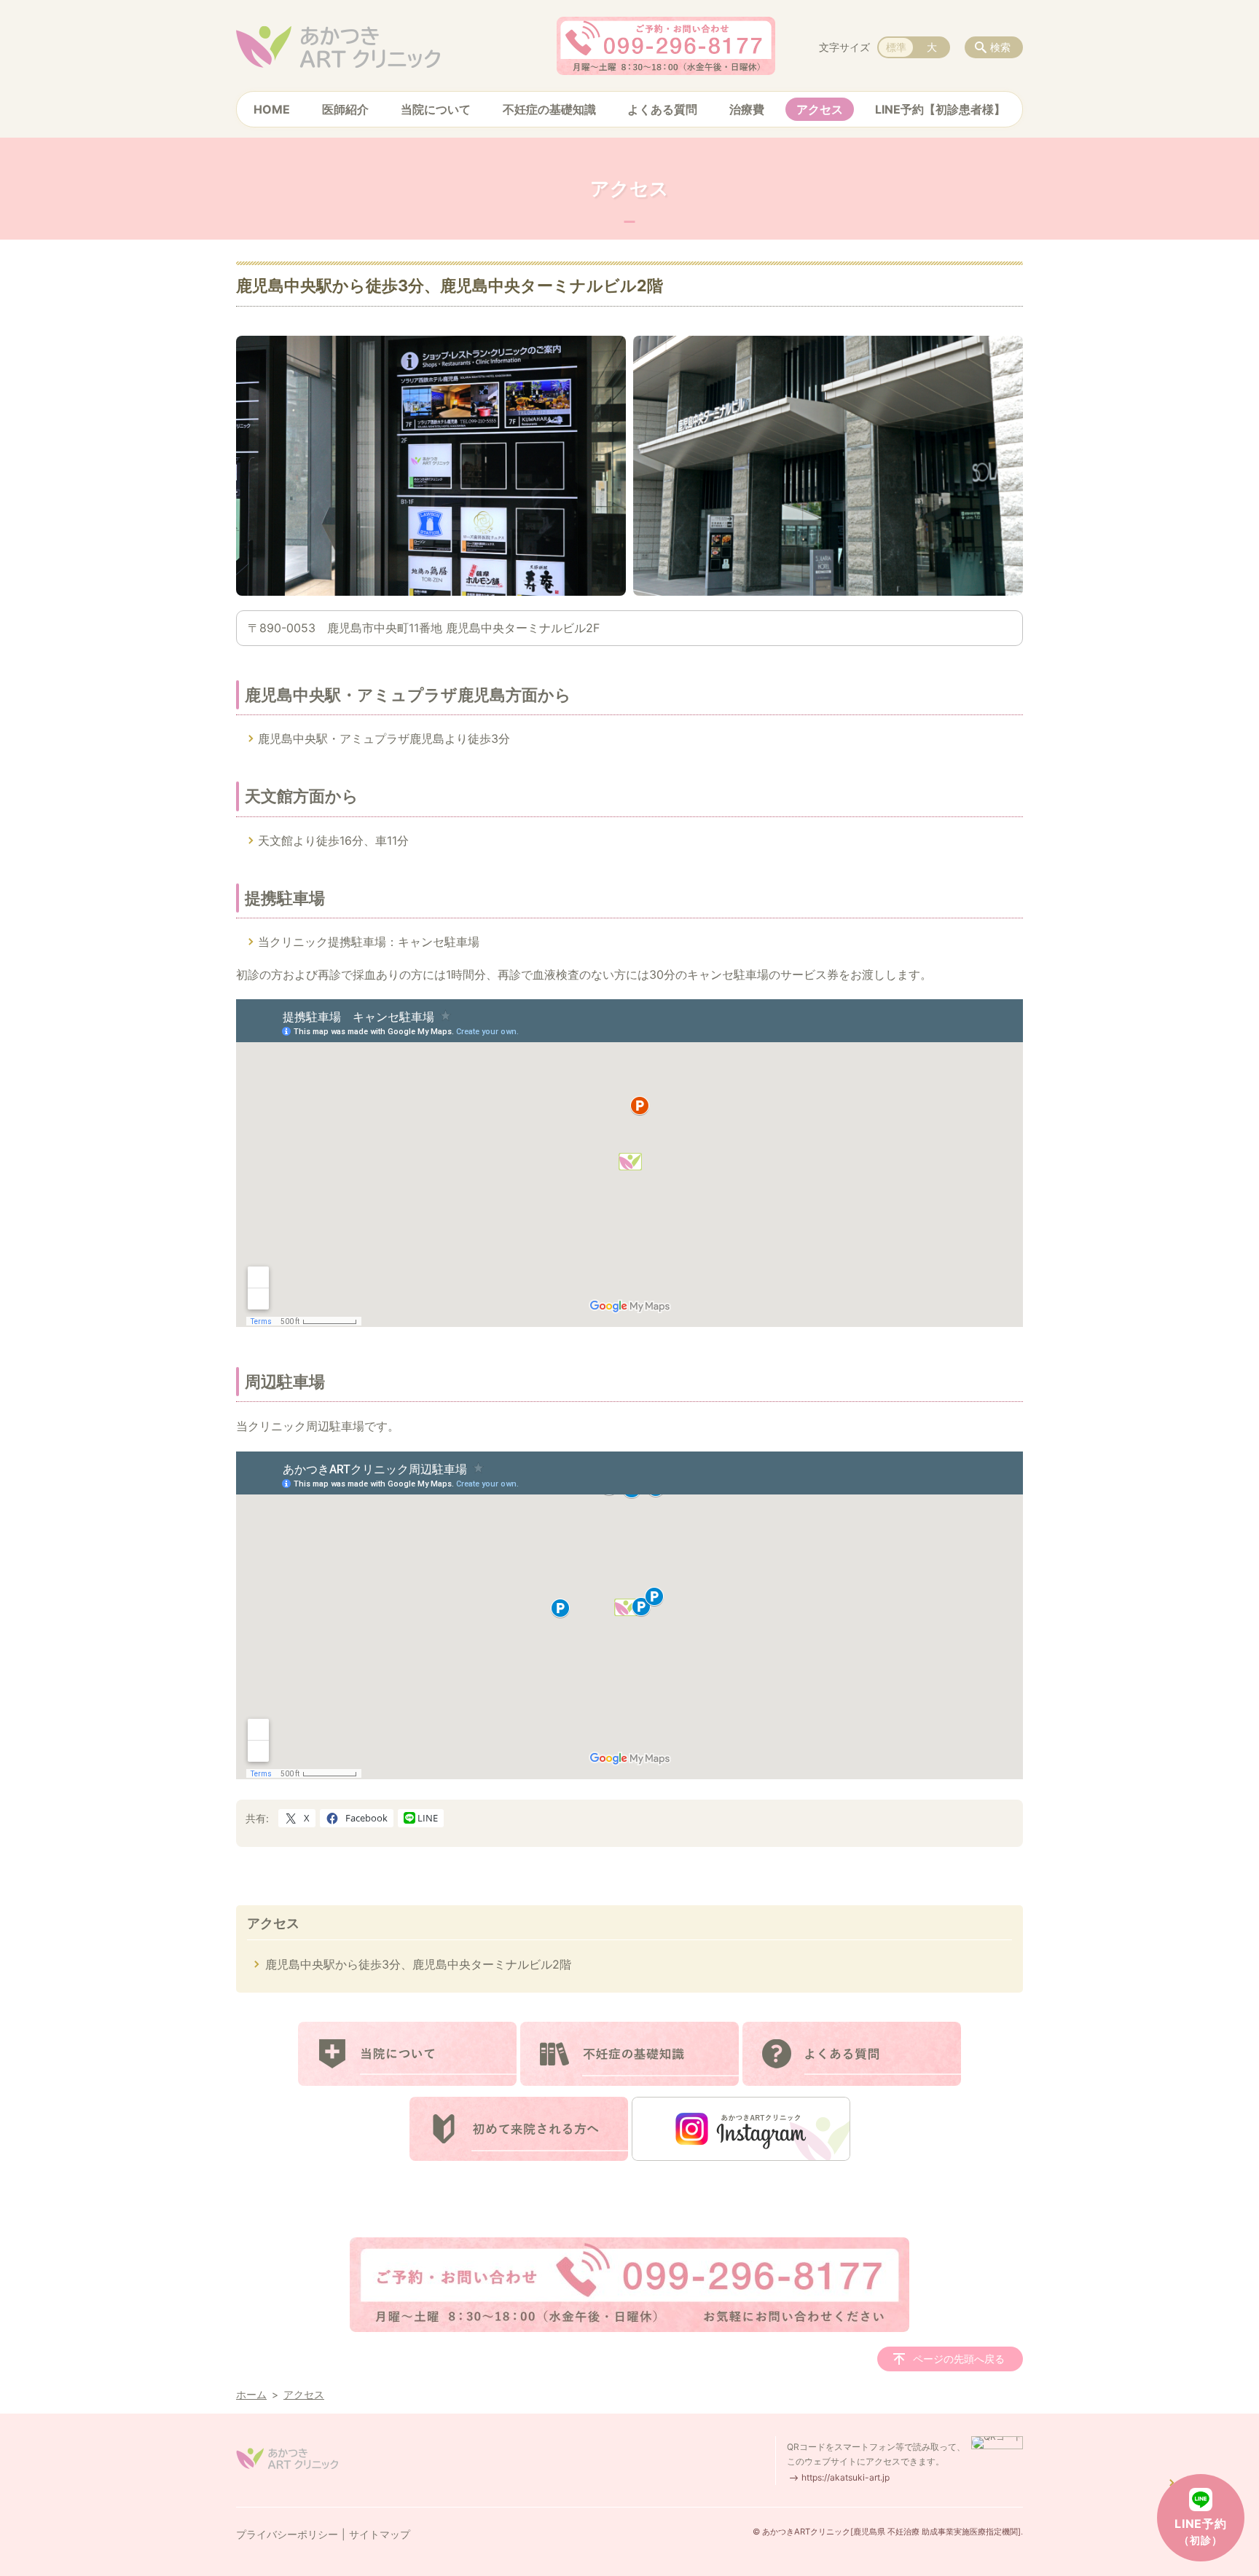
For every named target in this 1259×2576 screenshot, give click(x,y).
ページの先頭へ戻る (959, 2359)
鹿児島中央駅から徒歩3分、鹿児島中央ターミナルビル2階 (418, 1964)
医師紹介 (345, 109)
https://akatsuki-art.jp (846, 2477)
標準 (896, 47)
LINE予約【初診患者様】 (940, 109)
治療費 (747, 109)
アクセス (820, 109)
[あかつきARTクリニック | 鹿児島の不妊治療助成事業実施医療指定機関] (338, 47)
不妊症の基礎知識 (549, 109)
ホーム (251, 2394)
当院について (436, 109)
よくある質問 (662, 109)
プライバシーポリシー (287, 2534)
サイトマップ (380, 2534)
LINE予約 (1201, 2531)
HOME (272, 109)
